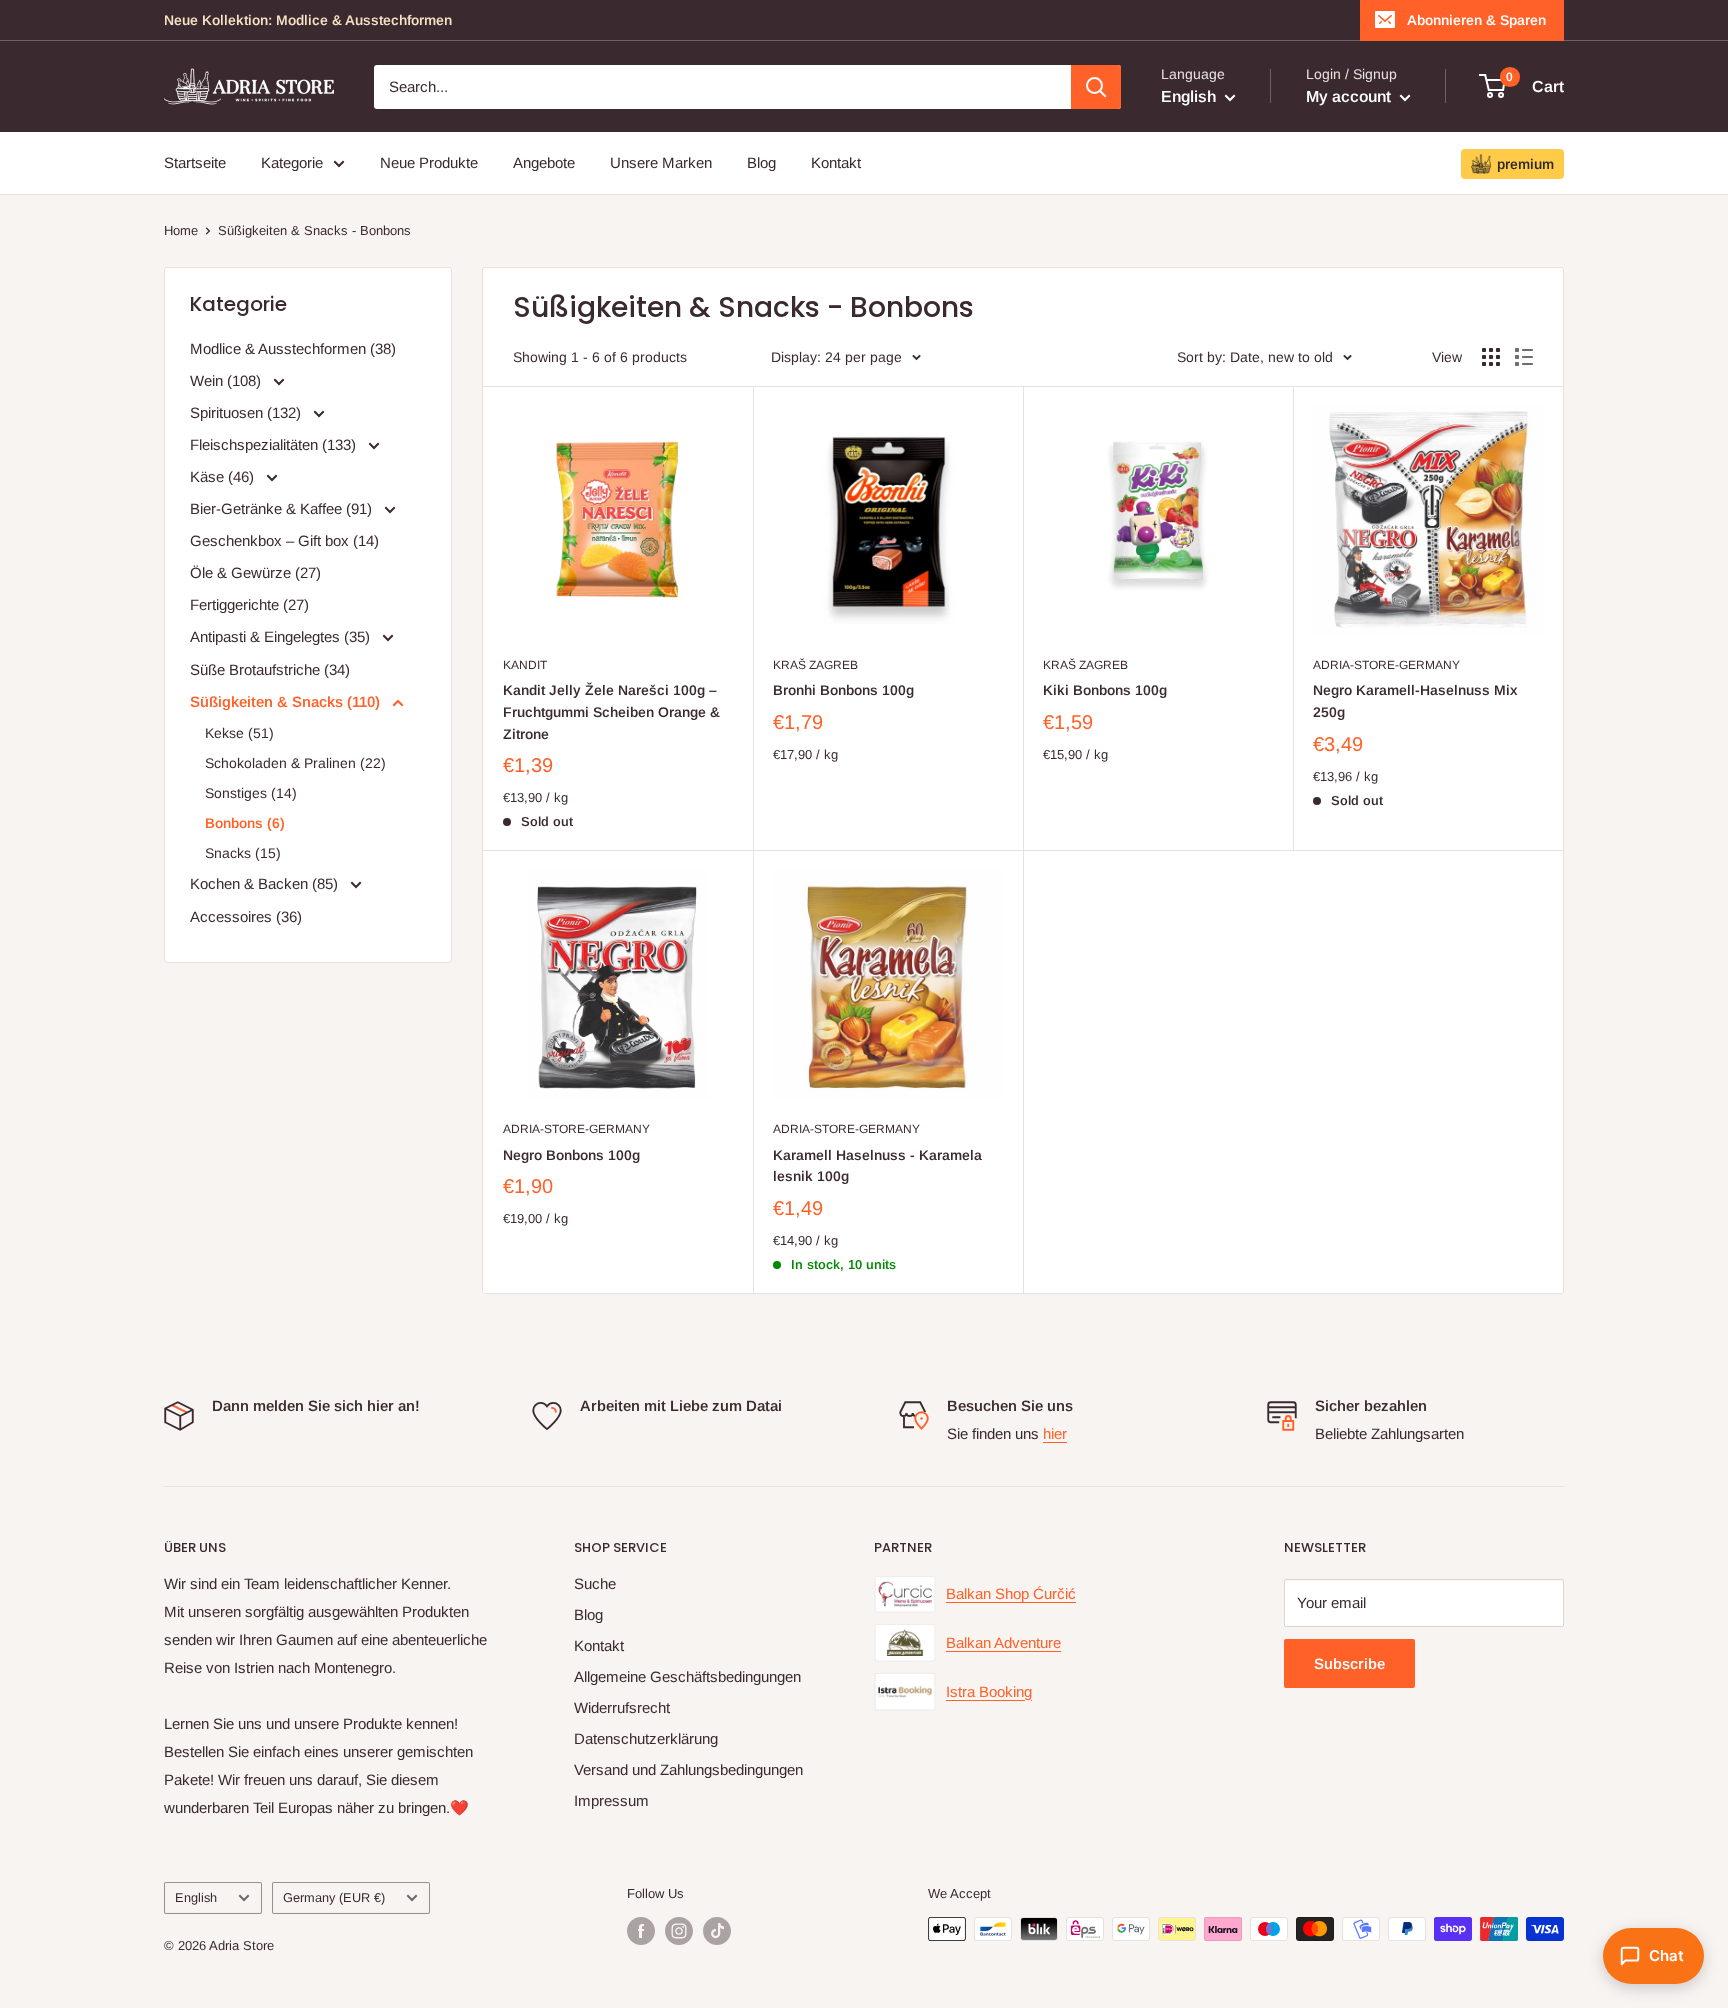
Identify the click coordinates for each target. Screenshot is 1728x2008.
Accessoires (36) (246, 916)
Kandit (525, 665)
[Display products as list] (1524, 357)
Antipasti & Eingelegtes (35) (282, 636)
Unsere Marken (661, 162)
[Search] (1096, 87)
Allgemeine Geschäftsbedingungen (687, 1676)
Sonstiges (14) (251, 793)
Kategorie (292, 162)
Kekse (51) (239, 733)
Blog (761, 162)
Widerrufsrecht (622, 1707)
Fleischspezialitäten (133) (275, 444)
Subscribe (1349, 1663)
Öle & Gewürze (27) (255, 572)
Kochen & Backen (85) (266, 883)
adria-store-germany (1386, 665)
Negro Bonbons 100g (571, 1155)
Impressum (611, 1800)
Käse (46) (224, 476)
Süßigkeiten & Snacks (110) (287, 701)
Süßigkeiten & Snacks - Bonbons (314, 230)
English (196, 1897)
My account (1350, 96)
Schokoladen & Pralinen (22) (295, 763)
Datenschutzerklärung (646, 1738)
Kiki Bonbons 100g (1105, 690)
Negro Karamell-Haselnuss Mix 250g (1415, 701)
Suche (595, 1583)
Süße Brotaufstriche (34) (270, 669)
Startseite (195, 162)
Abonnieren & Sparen (1476, 20)
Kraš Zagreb (815, 665)
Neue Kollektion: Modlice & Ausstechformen (308, 20)
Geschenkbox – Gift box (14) (284, 540)
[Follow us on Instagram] (679, 1931)
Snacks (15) (243, 853)
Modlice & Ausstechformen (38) (293, 348)
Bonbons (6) (245, 823)
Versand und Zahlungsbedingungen (688, 1769)
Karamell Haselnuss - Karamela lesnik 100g (877, 1166)
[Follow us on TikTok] (717, 1931)
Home (181, 230)
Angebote (544, 162)
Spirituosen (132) (247, 412)
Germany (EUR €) (334, 1897)
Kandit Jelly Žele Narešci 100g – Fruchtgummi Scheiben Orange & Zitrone (611, 711)
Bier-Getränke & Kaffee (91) (283, 508)
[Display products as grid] (1491, 357)
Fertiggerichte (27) (249, 604)
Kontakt (836, 162)
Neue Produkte (429, 162)
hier (1055, 1433)
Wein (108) (227, 380)
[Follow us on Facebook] (641, 1931)
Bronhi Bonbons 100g (843, 690)
